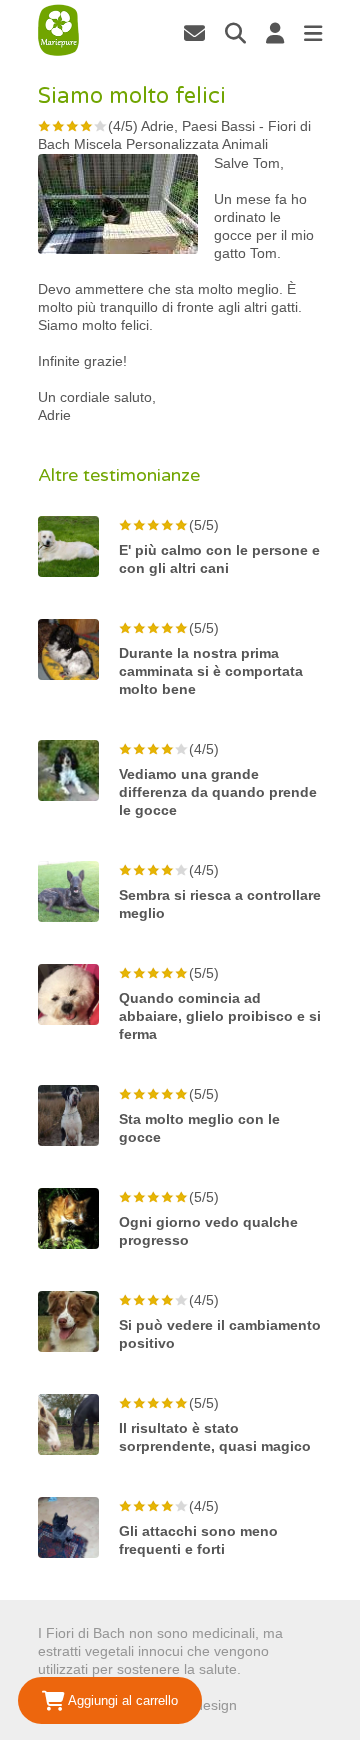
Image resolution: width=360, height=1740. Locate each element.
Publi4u (264, 1705)
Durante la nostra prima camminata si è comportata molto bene (211, 671)
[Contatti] (194, 33)
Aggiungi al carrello (121, 1700)
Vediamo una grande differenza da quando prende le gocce (218, 792)
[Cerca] (235, 33)
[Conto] (275, 33)
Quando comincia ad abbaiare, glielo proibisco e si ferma (220, 1016)
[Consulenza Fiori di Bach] (58, 30)
